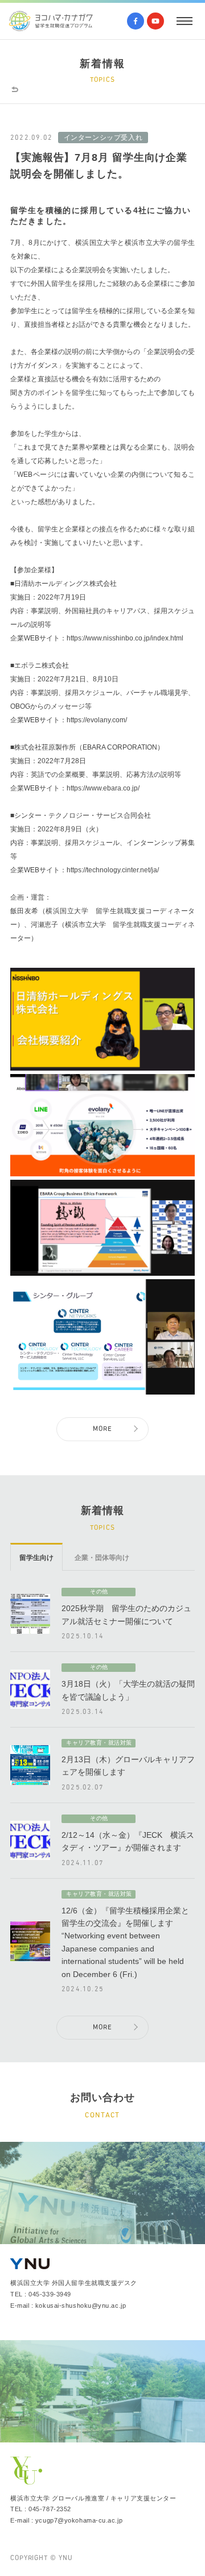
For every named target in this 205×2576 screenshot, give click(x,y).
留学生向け (36, 1558)
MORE (103, 1429)
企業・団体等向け (102, 1558)
